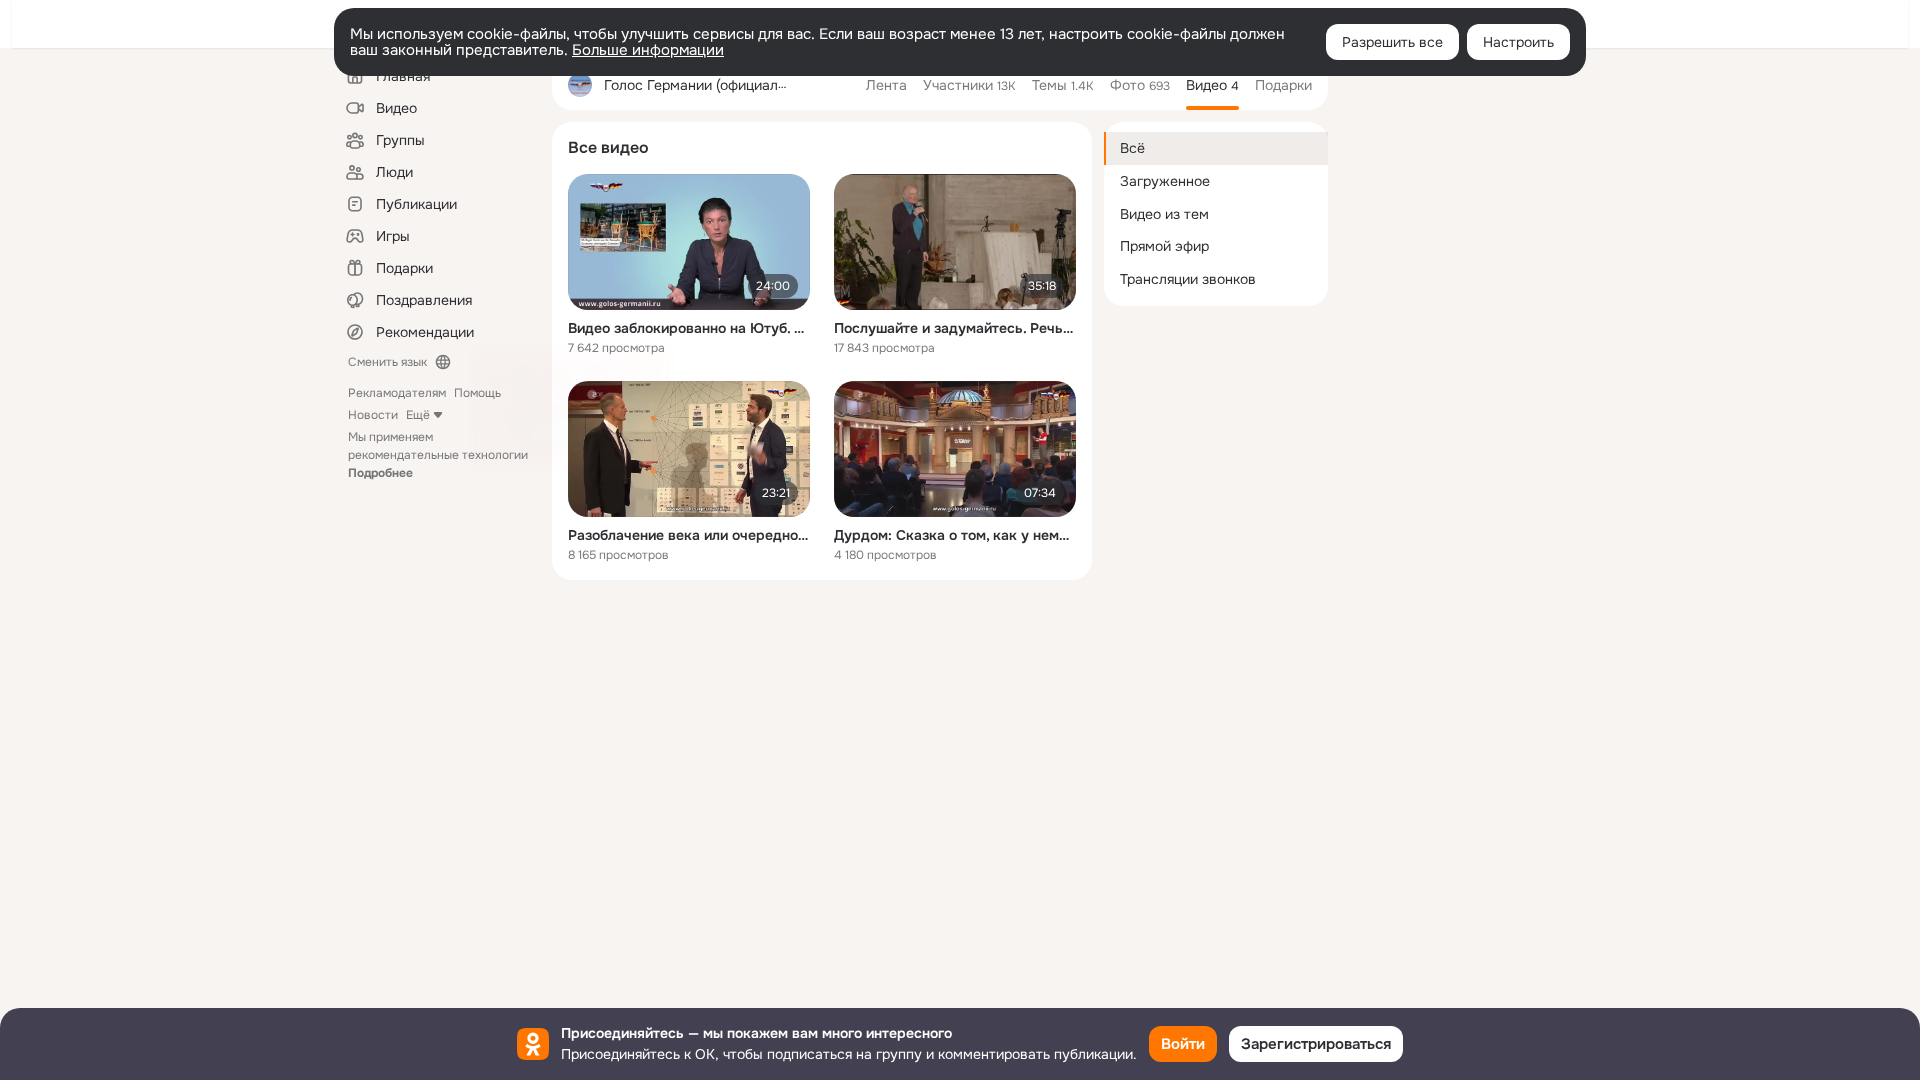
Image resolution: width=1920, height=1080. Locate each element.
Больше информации (648, 50)
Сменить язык (387, 362)
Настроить (1518, 42)
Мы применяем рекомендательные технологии (438, 455)
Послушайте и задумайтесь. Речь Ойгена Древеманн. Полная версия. (955, 328)
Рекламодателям (397, 393)
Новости (373, 415)
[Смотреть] (689, 242)
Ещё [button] (418, 415)
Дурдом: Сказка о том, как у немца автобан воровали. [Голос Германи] (955, 535)
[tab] (886, 85)
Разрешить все (1392, 42)
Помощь (477, 393)
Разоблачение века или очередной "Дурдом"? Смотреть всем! (689, 535)
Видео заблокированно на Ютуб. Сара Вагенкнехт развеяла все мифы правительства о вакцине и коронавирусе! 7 (689, 328)
